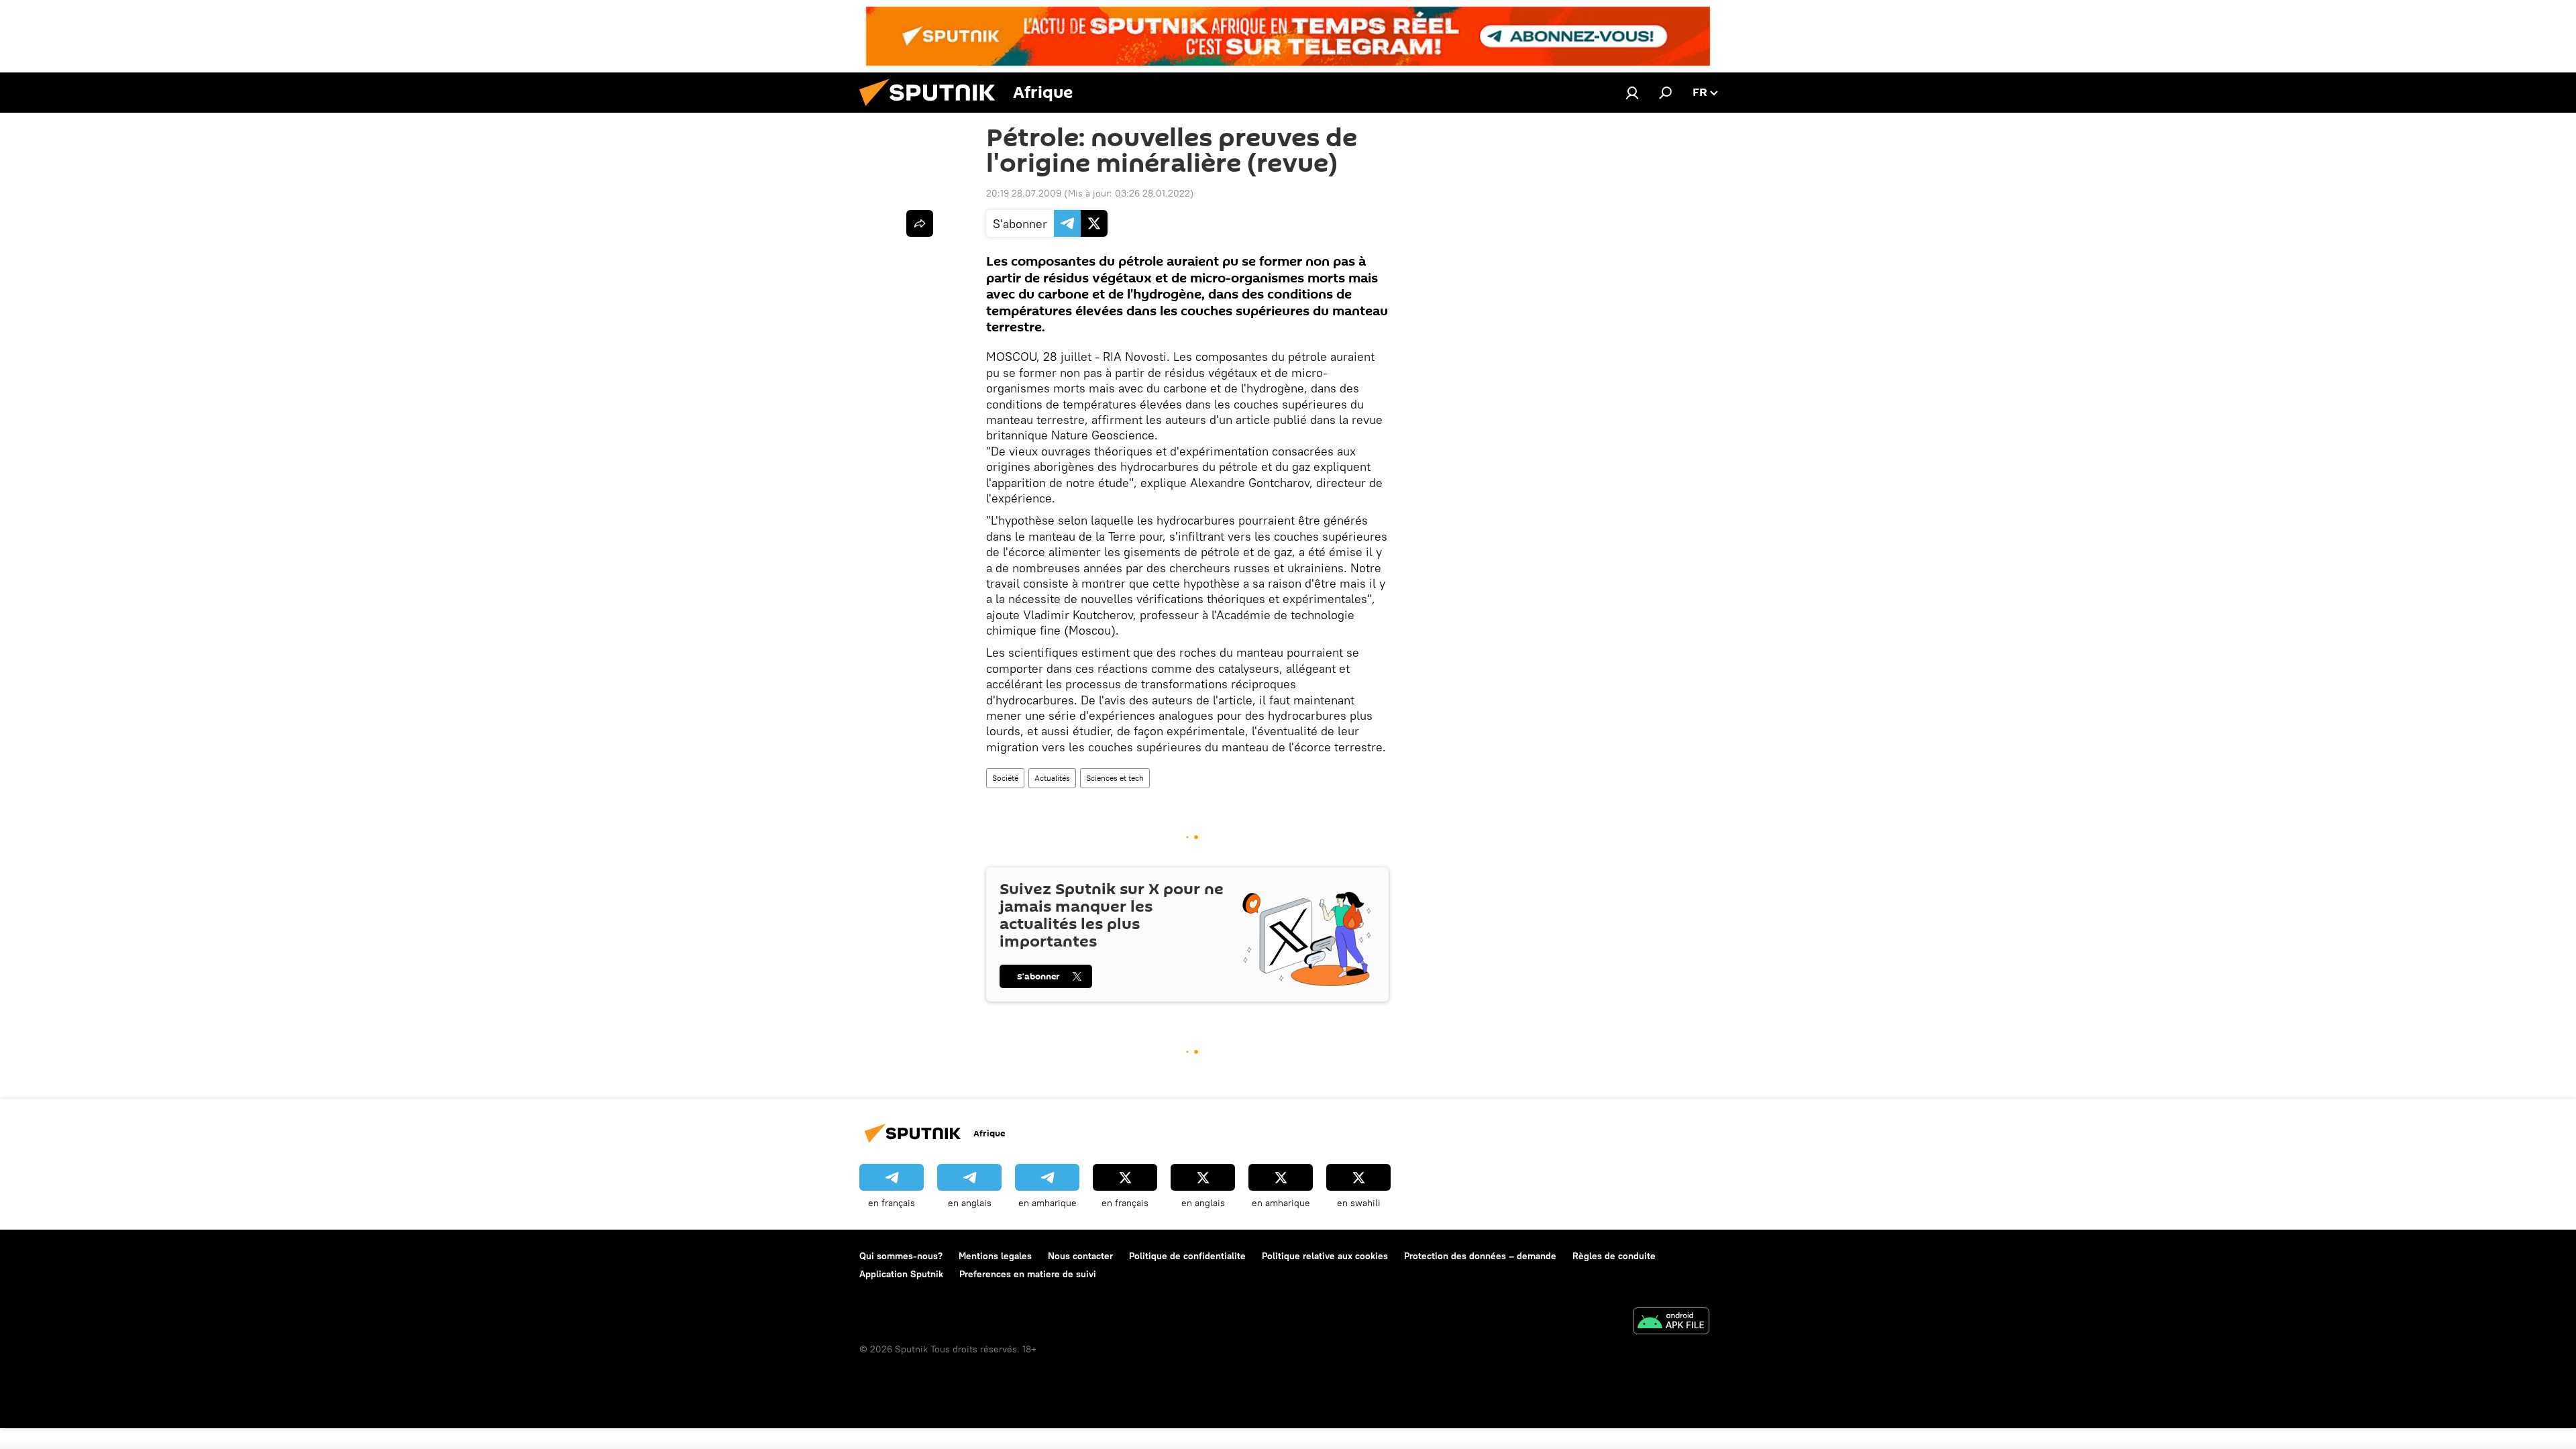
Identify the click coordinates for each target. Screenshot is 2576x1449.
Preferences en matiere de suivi (1028, 1274)
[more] (920, 223)
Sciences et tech (1115, 778)
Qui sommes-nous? (901, 1256)
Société (1005, 778)
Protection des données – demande (1480, 1256)
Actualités (1052, 778)
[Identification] (1632, 93)
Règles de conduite (1614, 1256)
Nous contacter (1080, 1256)
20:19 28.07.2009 (1024, 193)
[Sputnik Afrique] (932, 109)
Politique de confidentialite (1187, 1256)
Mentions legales (995, 1256)
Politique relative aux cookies (1325, 1256)
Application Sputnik (901, 1274)
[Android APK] (1671, 1323)
